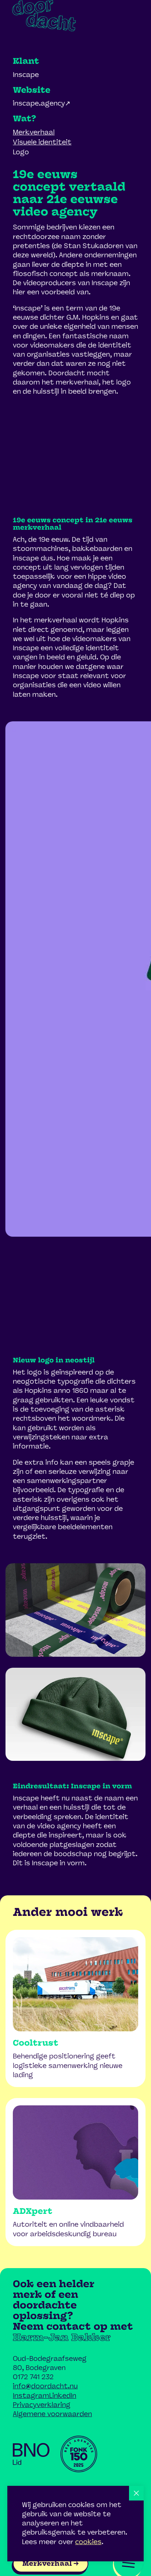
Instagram (31, 2396)
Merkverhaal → (50, 2564)
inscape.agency (39, 103)
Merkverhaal (34, 132)
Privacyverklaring (42, 2405)
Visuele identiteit (42, 142)
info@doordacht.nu (45, 2386)
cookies (88, 2542)
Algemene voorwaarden (52, 2414)
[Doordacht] (44, 16)
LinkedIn (63, 2396)
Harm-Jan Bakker (62, 2338)
